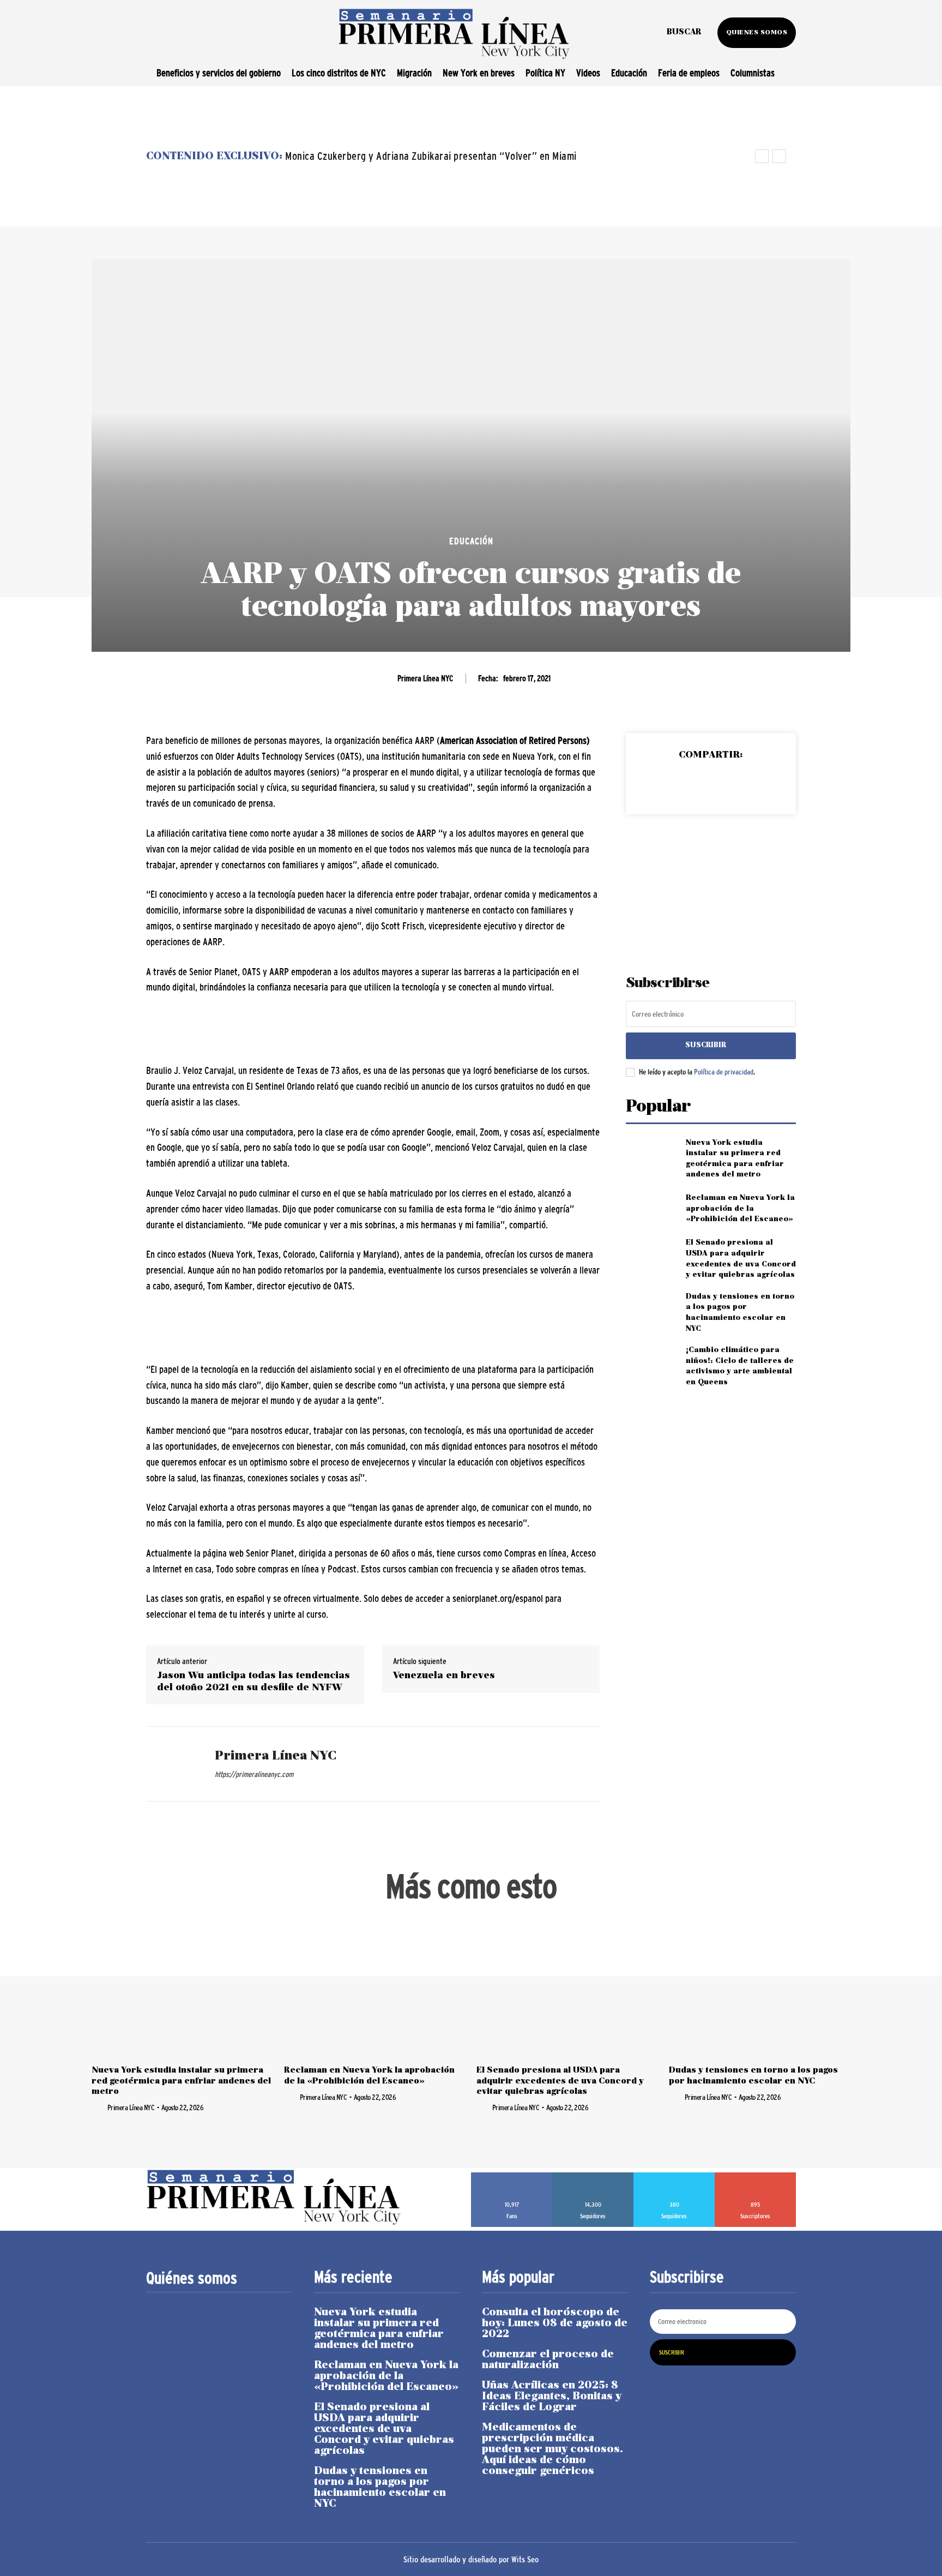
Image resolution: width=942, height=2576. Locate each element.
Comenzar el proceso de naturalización (548, 2360)
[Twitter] (685, 783)
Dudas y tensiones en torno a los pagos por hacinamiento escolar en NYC (380, 2488)
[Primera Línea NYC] (172, 1764)
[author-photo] (99, 2107)
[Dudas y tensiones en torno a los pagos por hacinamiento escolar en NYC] (651, 1309)
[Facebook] (660, 783)
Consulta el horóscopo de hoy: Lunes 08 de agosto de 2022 (555, 2323)
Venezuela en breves (444, 1676)
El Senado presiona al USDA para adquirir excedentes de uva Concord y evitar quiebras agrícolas (560, 2081)
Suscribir (706, 1045)
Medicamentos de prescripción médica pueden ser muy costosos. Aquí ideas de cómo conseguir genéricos (552, 2449)
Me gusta (512, 2176)
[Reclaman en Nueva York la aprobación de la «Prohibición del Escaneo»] (651, 1209)
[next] (779, 156)
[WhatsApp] (735, 783)
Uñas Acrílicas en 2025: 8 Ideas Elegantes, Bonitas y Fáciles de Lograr (552, 2397)
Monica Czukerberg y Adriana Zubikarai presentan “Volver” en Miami (431, 156)
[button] (684, 33)
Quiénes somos (192, 2278)
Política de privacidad (724, 1072)
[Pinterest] (710, 783)
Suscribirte (756, 2176)
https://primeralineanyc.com (254, 1774)
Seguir (593, 2176)
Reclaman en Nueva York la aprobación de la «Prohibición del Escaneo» (740, 1209)
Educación (471, 541)
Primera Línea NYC (425, 678)
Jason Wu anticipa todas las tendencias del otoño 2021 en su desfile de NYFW (253, 1682)
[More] (761, 783)
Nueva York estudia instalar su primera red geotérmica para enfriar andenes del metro (181, 2081)
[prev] (762, 156)
